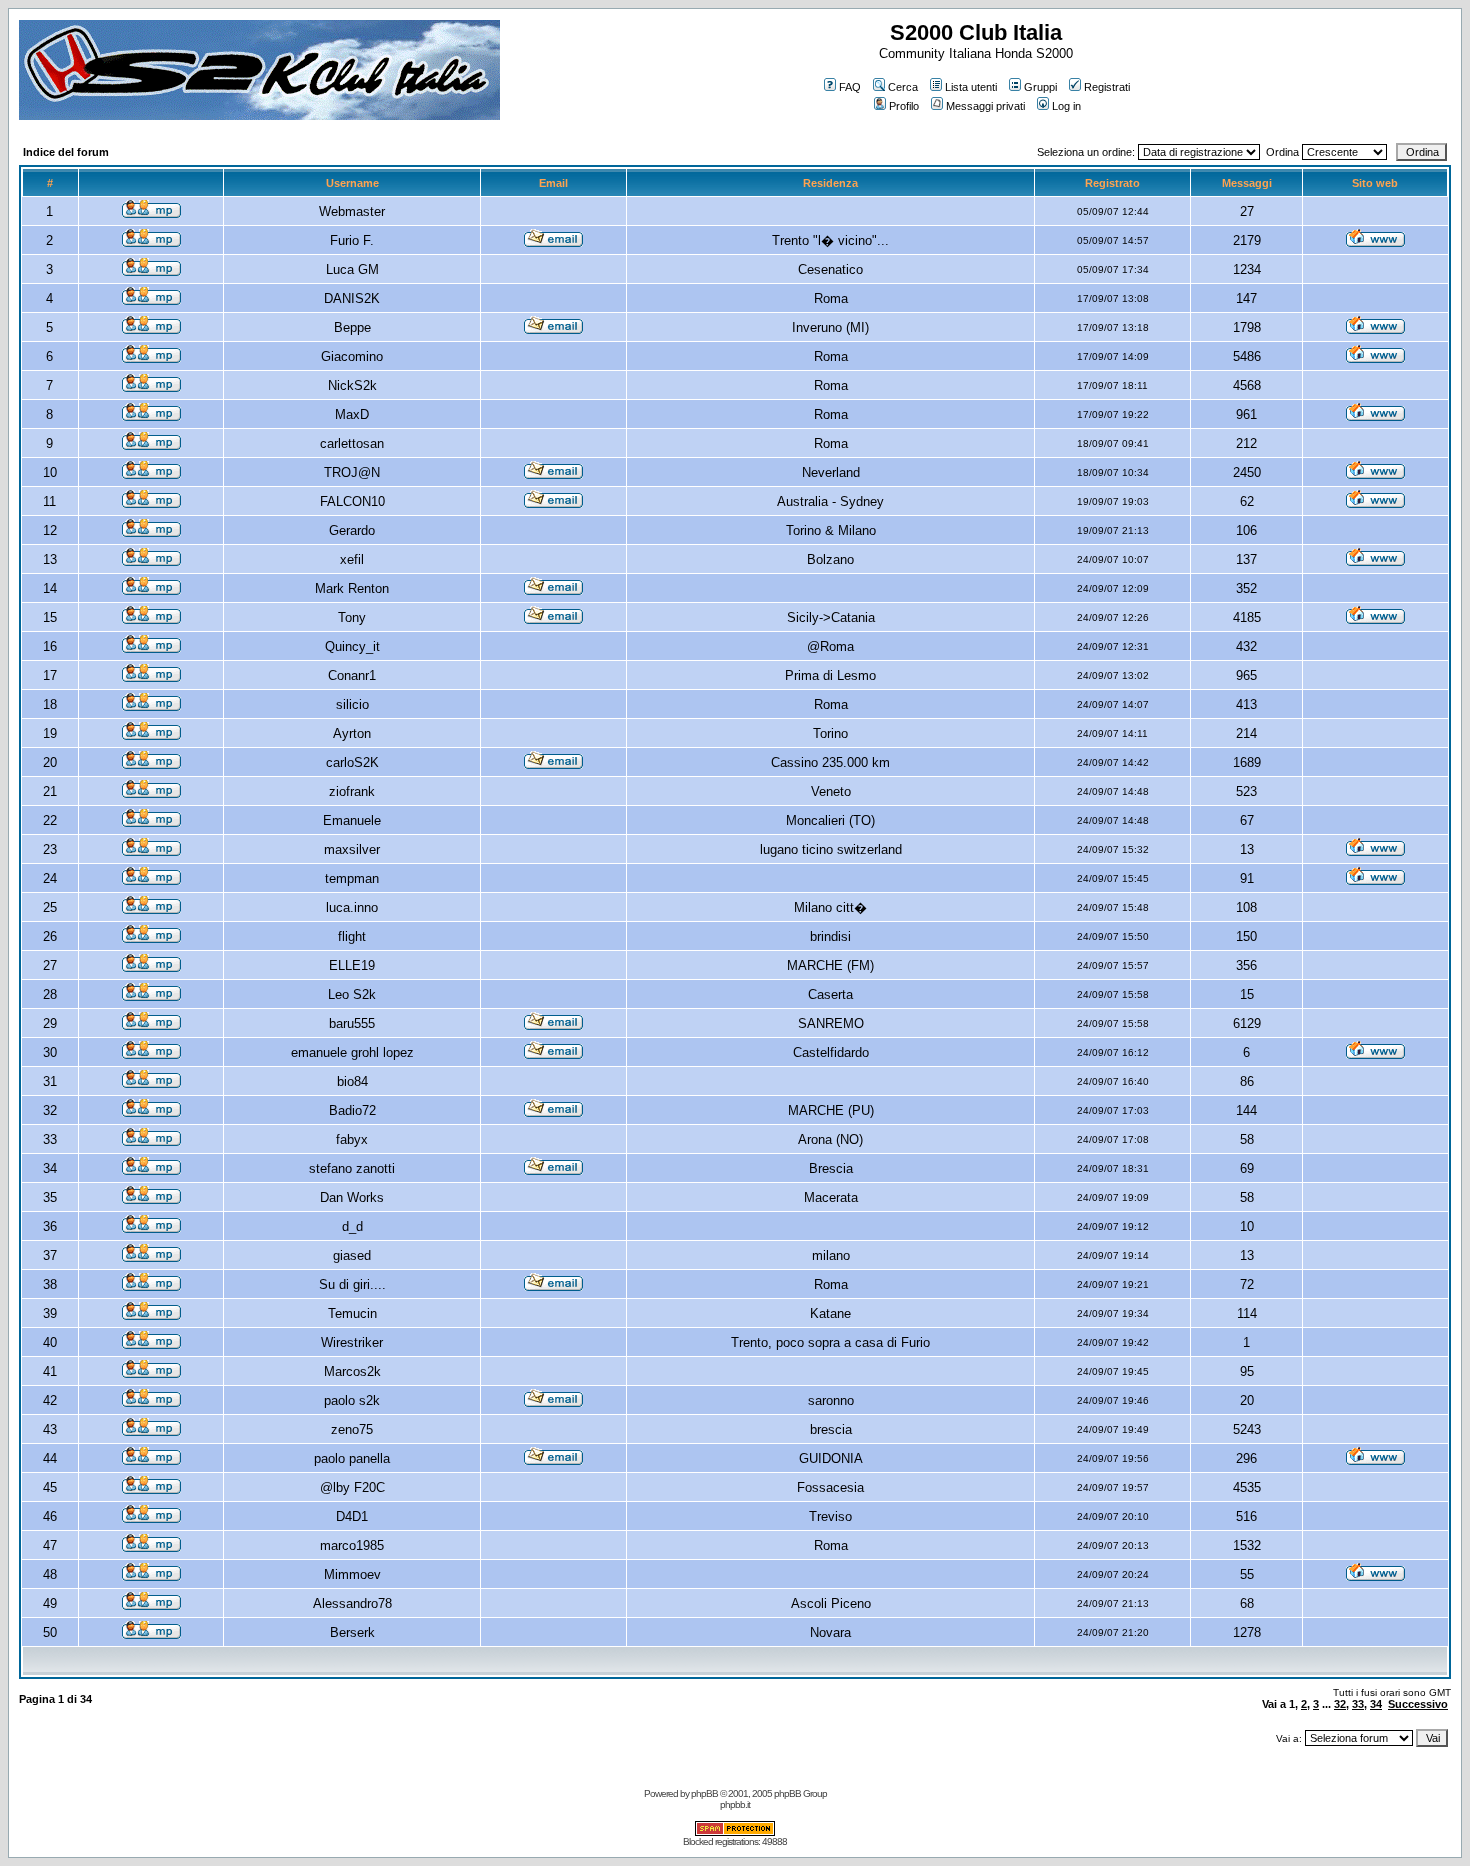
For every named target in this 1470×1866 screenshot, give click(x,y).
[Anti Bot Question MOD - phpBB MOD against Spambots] (735, 1832)
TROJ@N (352, 472)
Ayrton (352, 733)
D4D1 (352, 1516)
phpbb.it (735, 1804)
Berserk (352, 1632)
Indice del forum (66, 152)
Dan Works (352, 1197)
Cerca (903, 87)
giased (352, 1255)
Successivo (1418, 1704)
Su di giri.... (352, 1284)
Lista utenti (971, 87)
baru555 (352, 1023)
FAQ (850, 87)
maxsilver (352, 849)
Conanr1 (352, 675)
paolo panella (352, 1458)
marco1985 (352, 1545)
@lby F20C (352, 1487)
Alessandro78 (352, 1603)
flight (352, 936)
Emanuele (352, 820)
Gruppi (1040, 87)
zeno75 (352, 1429)
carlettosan (352, 443)
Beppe (352, 327)
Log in (1066, 106)
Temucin (352, 1313)
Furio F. (352, 240)
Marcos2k (352, 1371)
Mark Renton (352, 588)
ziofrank (352, 791)
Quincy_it (352, 646)
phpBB (704, 1793)
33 (1358, 1704)
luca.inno (352, 907)
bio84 (352, 1081)
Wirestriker (352, 1342)
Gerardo (352, 530)
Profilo (904, 106)
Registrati (1107, 87)
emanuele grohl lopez (352, 1052)
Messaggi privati (985, 106)
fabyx (352, 1139)
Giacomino (352, 356)
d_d (352, 1226)
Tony (352, 617)
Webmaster (352, 211)
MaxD (352, 414)
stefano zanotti (352, 1168)
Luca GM (352, 269)
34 (1376, 1704)
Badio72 (352, 1110)
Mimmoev (352, 1574)
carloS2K (352, 762)
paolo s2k (352, 1400)
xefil (352, 559)
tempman (352, 878)
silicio (352, 704)
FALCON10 (352, 501)
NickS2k (352, 385)
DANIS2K (352, 298)
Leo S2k (352, 994)
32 (1340, 1704)
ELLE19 (352, 965)
